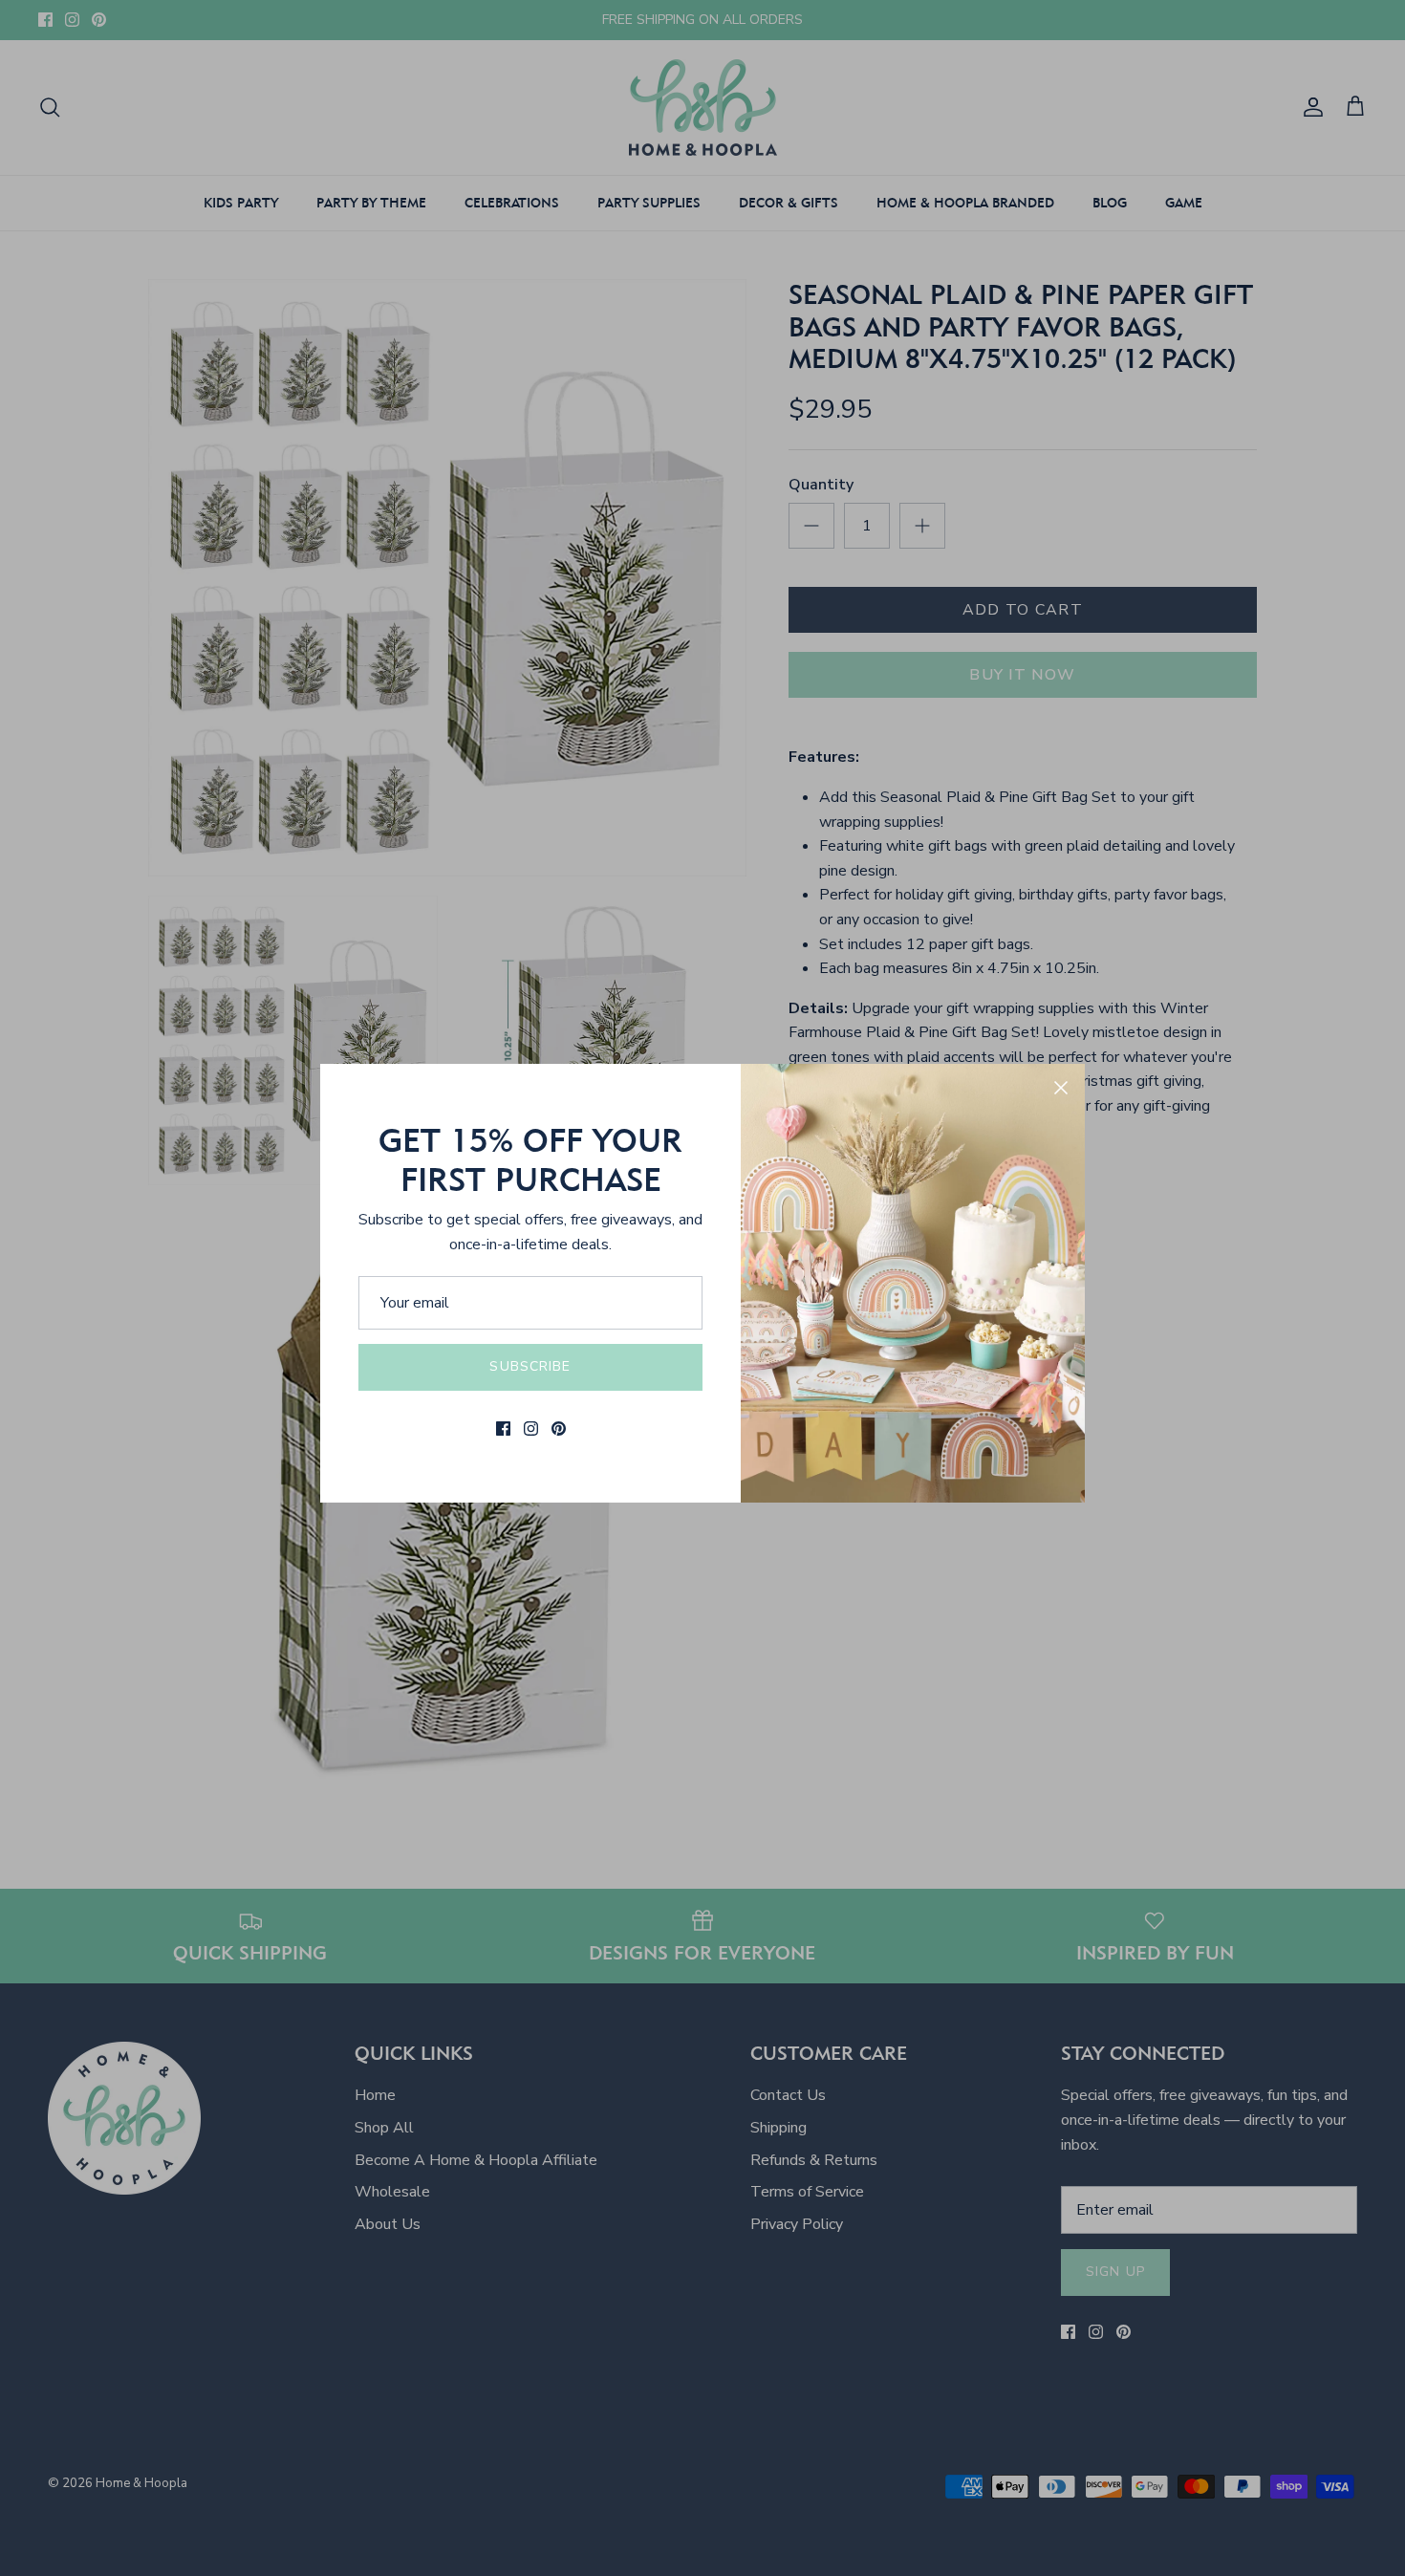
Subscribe (530, 1366)
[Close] (1061, 1088)
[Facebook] (503, 1429)
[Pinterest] (559, 1429)
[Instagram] (531, 1429)
